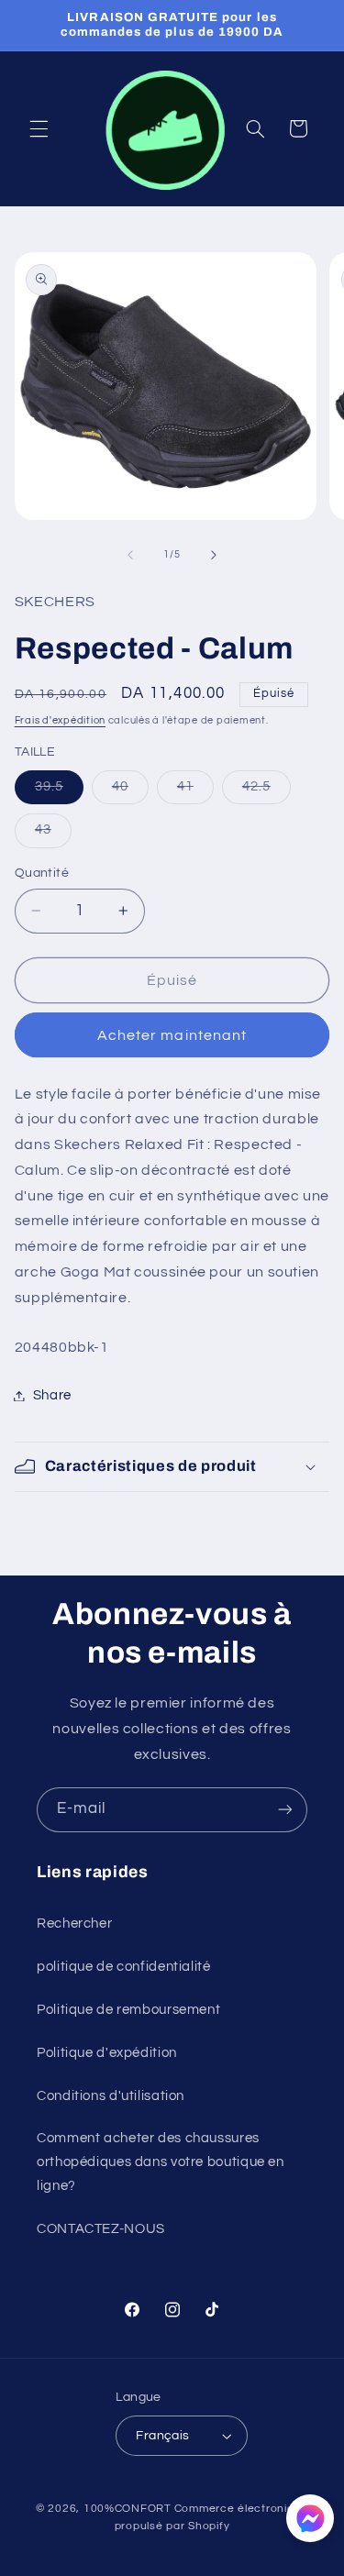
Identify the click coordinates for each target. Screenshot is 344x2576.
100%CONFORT (128, 2509)
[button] (39, 128)
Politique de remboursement (128, 2010)
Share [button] (52, 1395)
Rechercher (74, 1924)
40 (130, 791)
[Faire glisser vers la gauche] (130, 555)
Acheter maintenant (172, 1035)
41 (195, 791)
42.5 (266, 791)
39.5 (59, 791)
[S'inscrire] (285, 1810)
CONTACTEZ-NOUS (101, 2229)
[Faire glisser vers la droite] (214, 555)
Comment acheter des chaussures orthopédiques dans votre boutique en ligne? (161, 2162)
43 (53, 835)
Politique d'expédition (107, 2053)
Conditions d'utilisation (111, 2096)
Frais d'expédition (60, 720)
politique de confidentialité (124, 1967)
